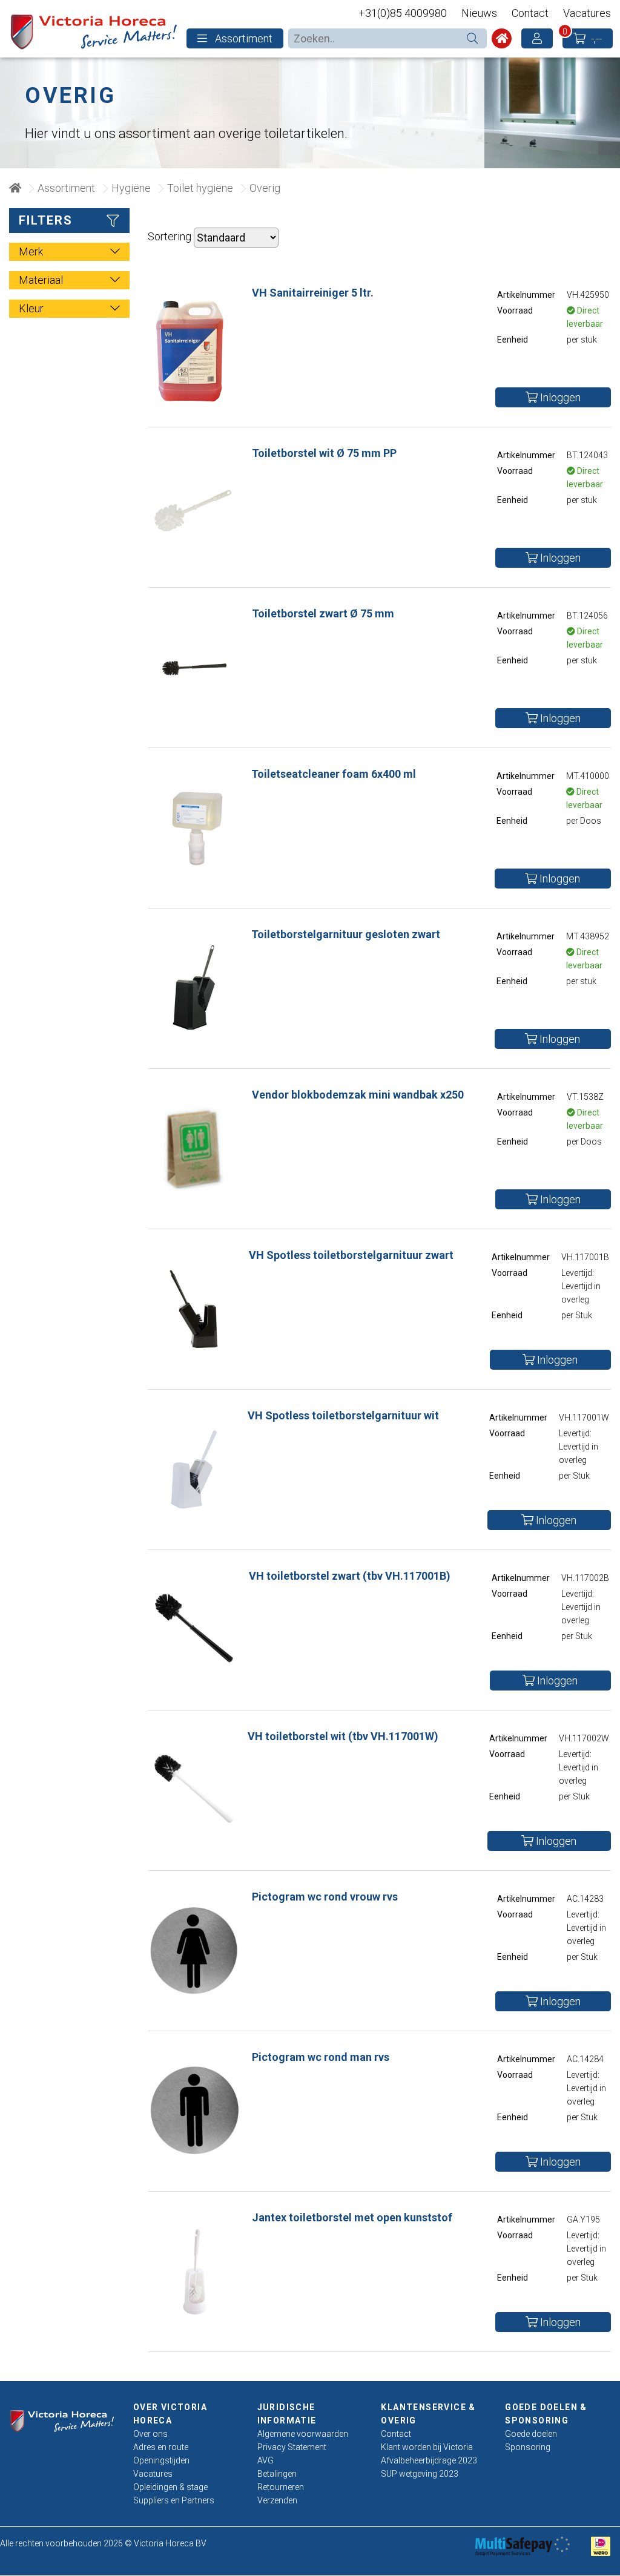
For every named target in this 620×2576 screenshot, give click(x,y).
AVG (265, 2460)
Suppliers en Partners (174, 2500)
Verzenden (277, 2500)
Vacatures (587, 13)
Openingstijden (161, 2460)
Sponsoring (528, 2447)
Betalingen (277, 2474)
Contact (530, 13)
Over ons (150, 2434)
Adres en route (161, 2447)
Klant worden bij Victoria (427, 2447)
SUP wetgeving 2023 (420, 2474)
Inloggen (559, 397)
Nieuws (479, 13)
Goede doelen (531, 2434)
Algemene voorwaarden (303, 2434)
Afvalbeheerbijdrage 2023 (429, 2460)
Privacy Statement (292, 2447)
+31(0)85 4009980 (403, 13)
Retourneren (281, 2487)
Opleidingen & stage (170, 2487)
